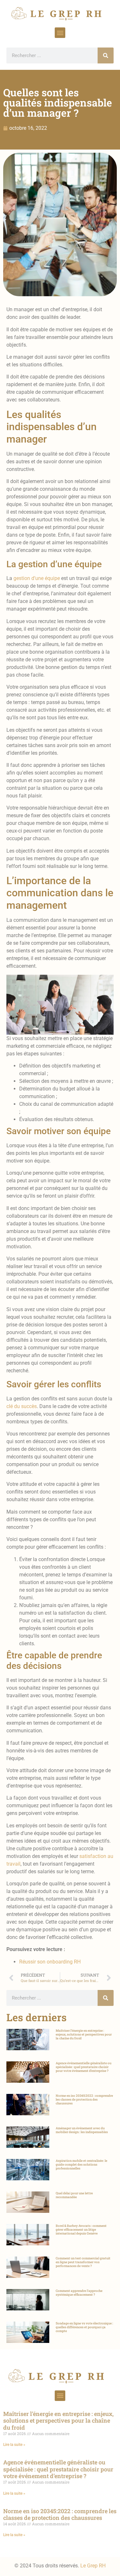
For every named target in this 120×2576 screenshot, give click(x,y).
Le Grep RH (93, 2566)
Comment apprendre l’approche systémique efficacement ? (79, 2293)
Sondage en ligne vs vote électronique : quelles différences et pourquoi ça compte (84, 2327)
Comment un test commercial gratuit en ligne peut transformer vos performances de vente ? (83, 2262)
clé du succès (22, 1406)
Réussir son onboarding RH (50, 1962)
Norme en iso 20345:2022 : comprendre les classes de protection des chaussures (84, 2099)
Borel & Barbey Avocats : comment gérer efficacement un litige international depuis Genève (81, 2230)
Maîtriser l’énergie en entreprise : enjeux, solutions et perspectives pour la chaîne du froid (84, 2034)
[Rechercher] (106, 55)
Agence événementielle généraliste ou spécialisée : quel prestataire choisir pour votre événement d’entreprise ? (84, 2067)
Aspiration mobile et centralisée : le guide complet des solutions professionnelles (81, 2165)
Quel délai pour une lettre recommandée (74, 2195)
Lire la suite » (14, 2445)
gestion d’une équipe (37, 578)
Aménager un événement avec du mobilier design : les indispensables (82, 2130)
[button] (60, 33)
